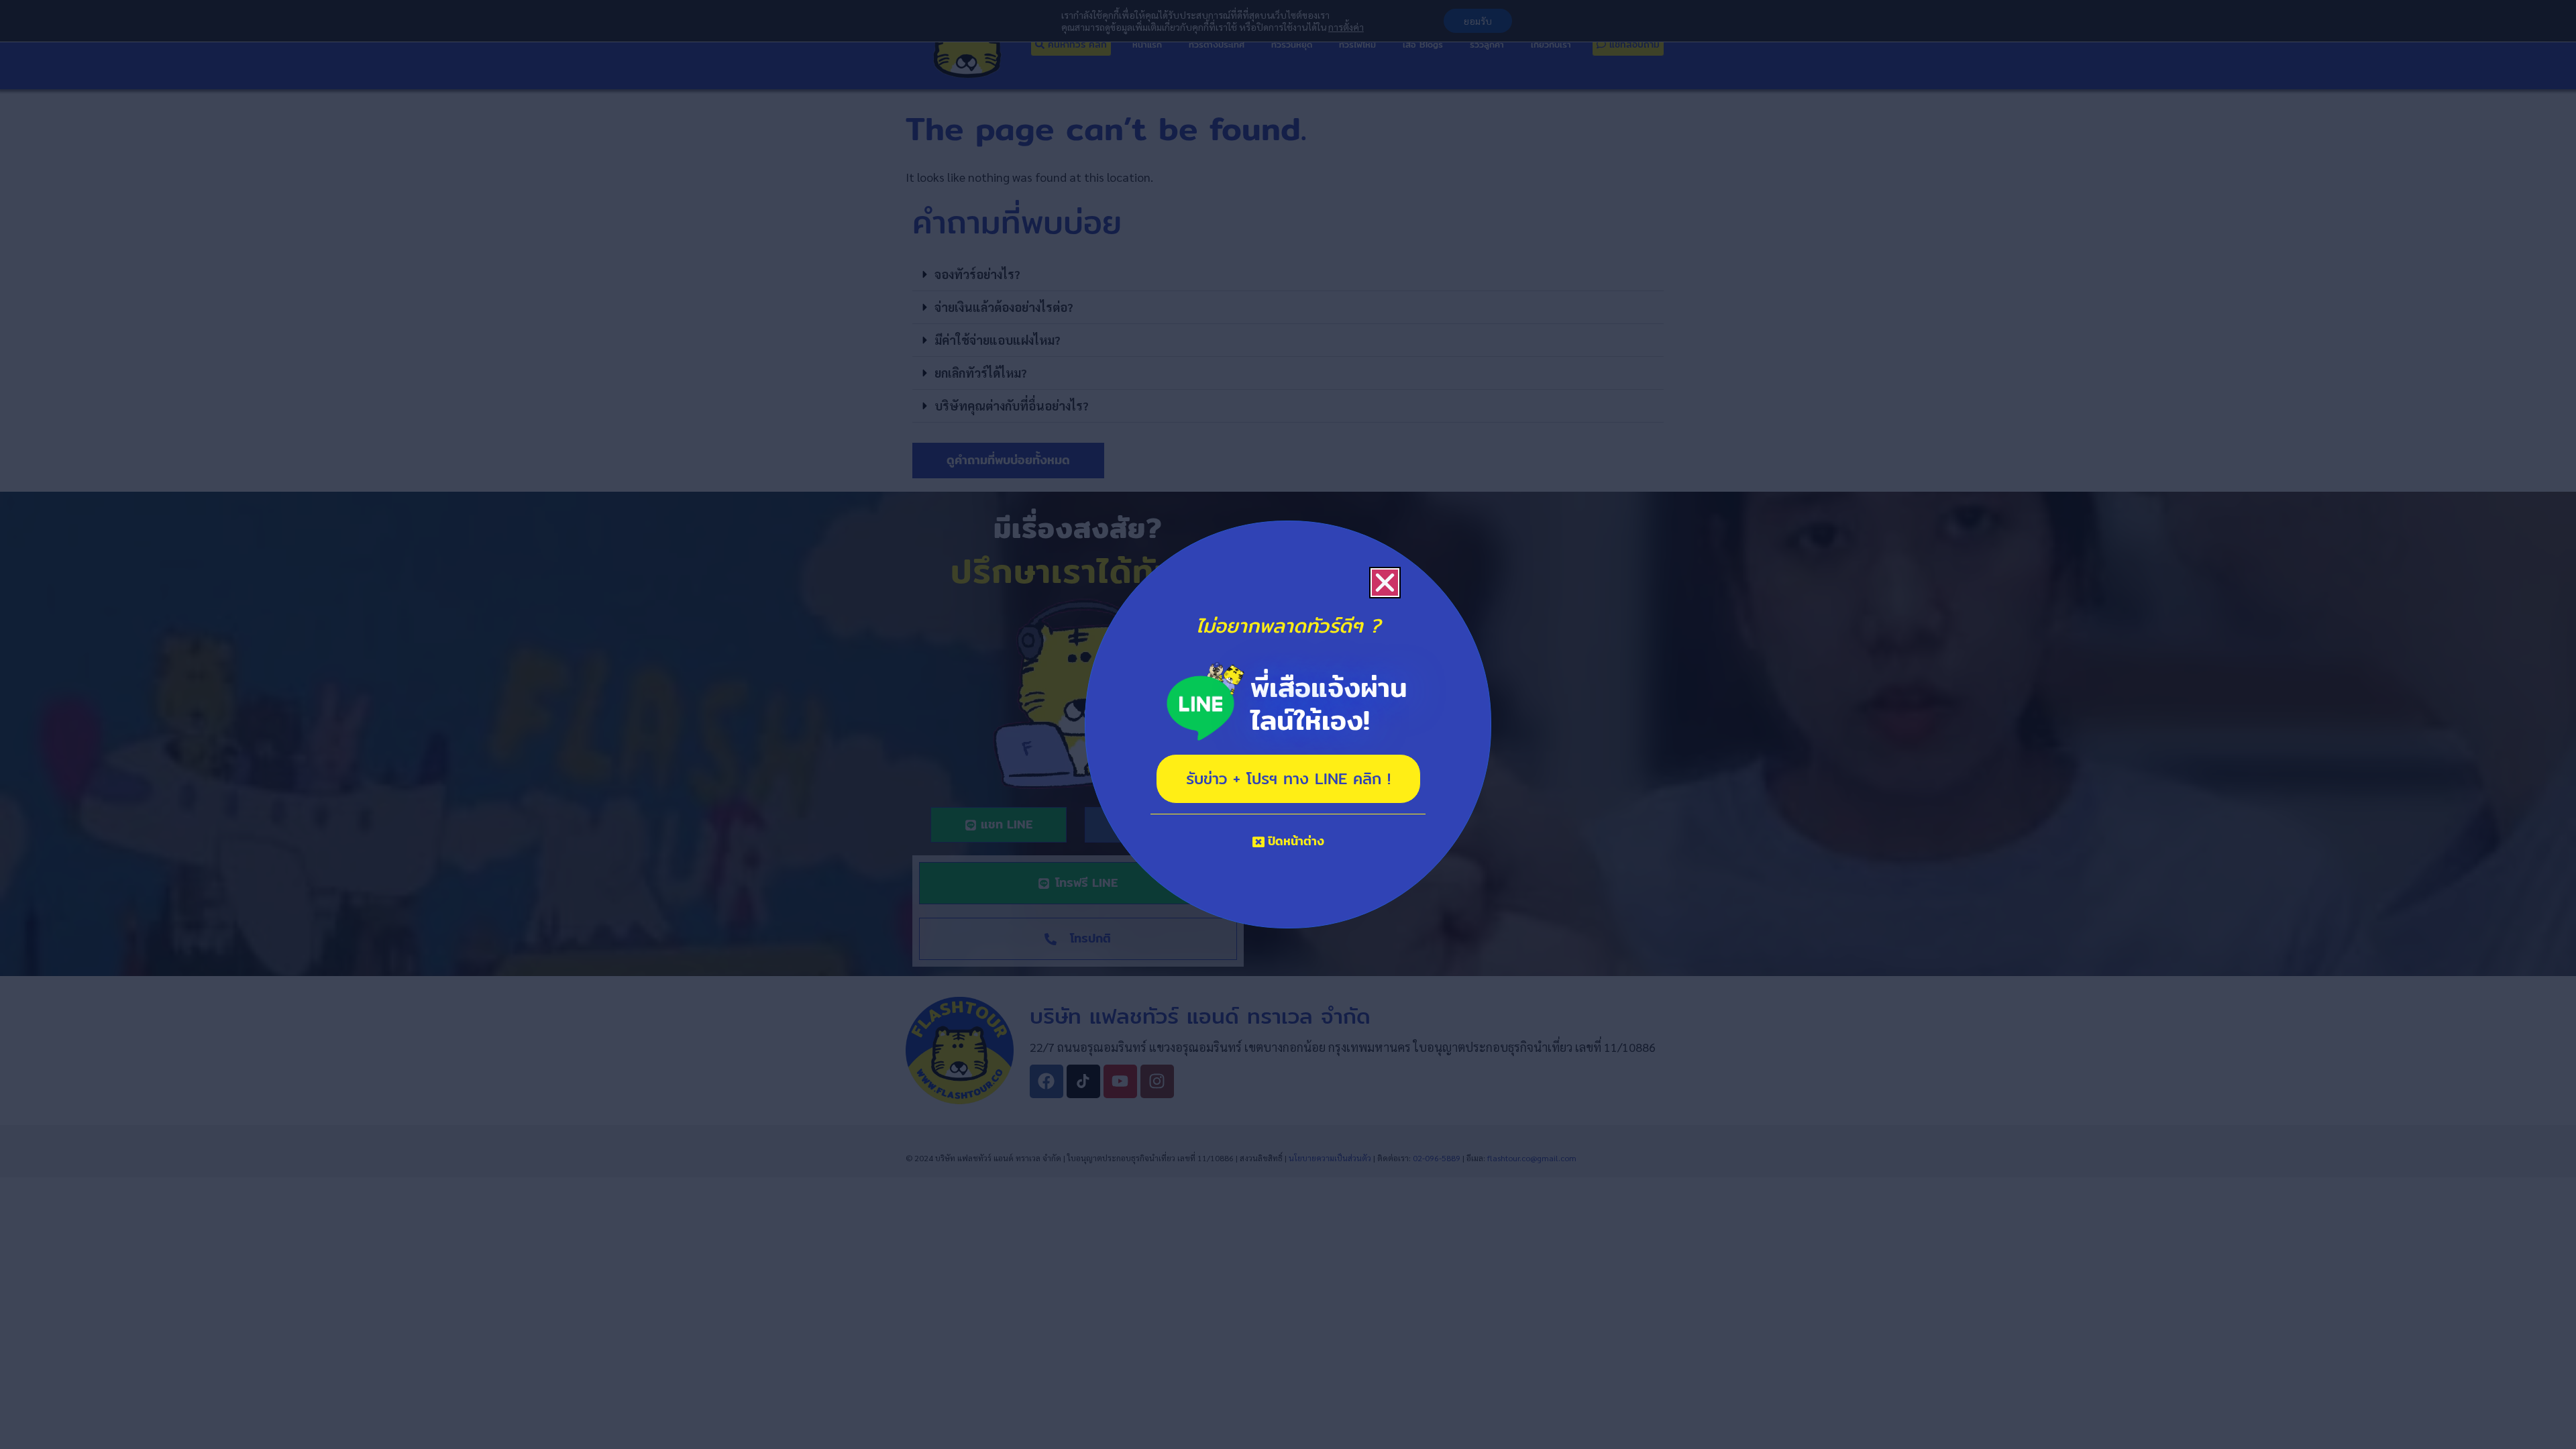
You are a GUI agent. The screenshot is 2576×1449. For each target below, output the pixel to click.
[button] (1385, 583)
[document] (1288, 724)
